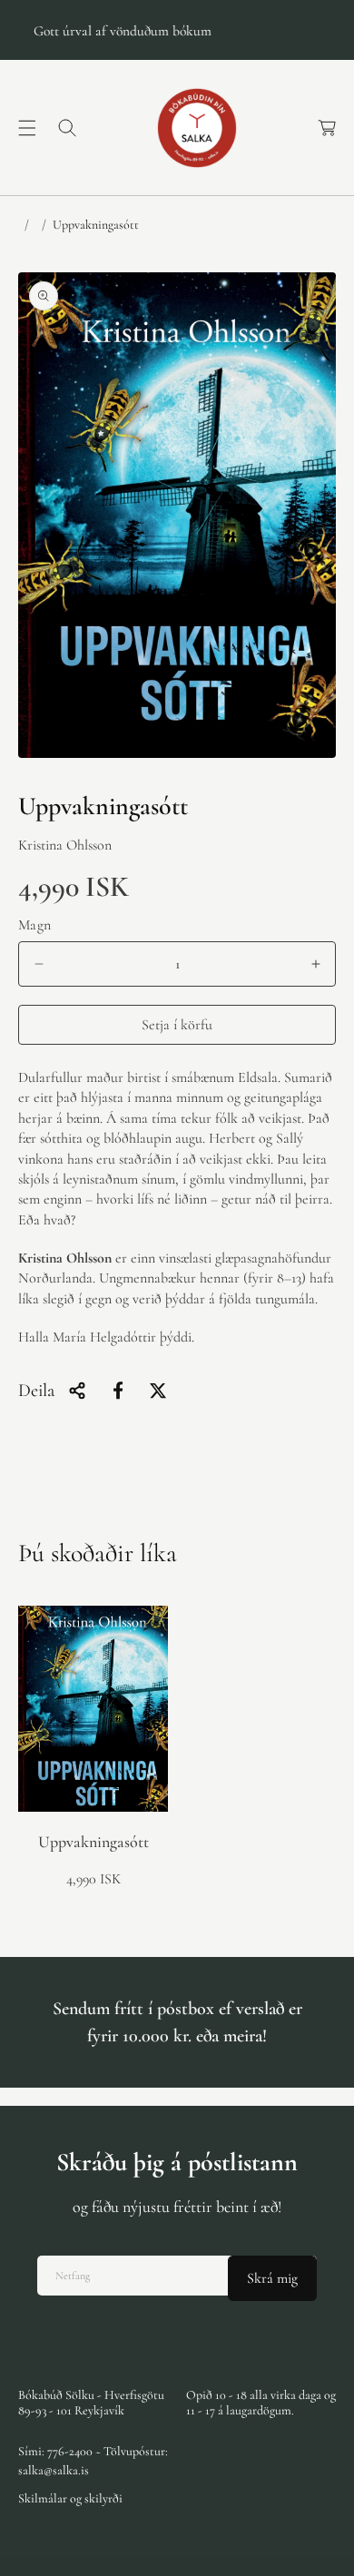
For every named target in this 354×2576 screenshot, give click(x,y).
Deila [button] (36, 1391)
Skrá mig (272, 2278)
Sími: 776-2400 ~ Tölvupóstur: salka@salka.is (93, 2461)
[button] (27, 128)
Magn (35, 925)
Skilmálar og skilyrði (70, 2498)
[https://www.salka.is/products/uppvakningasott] (118, 1391)
